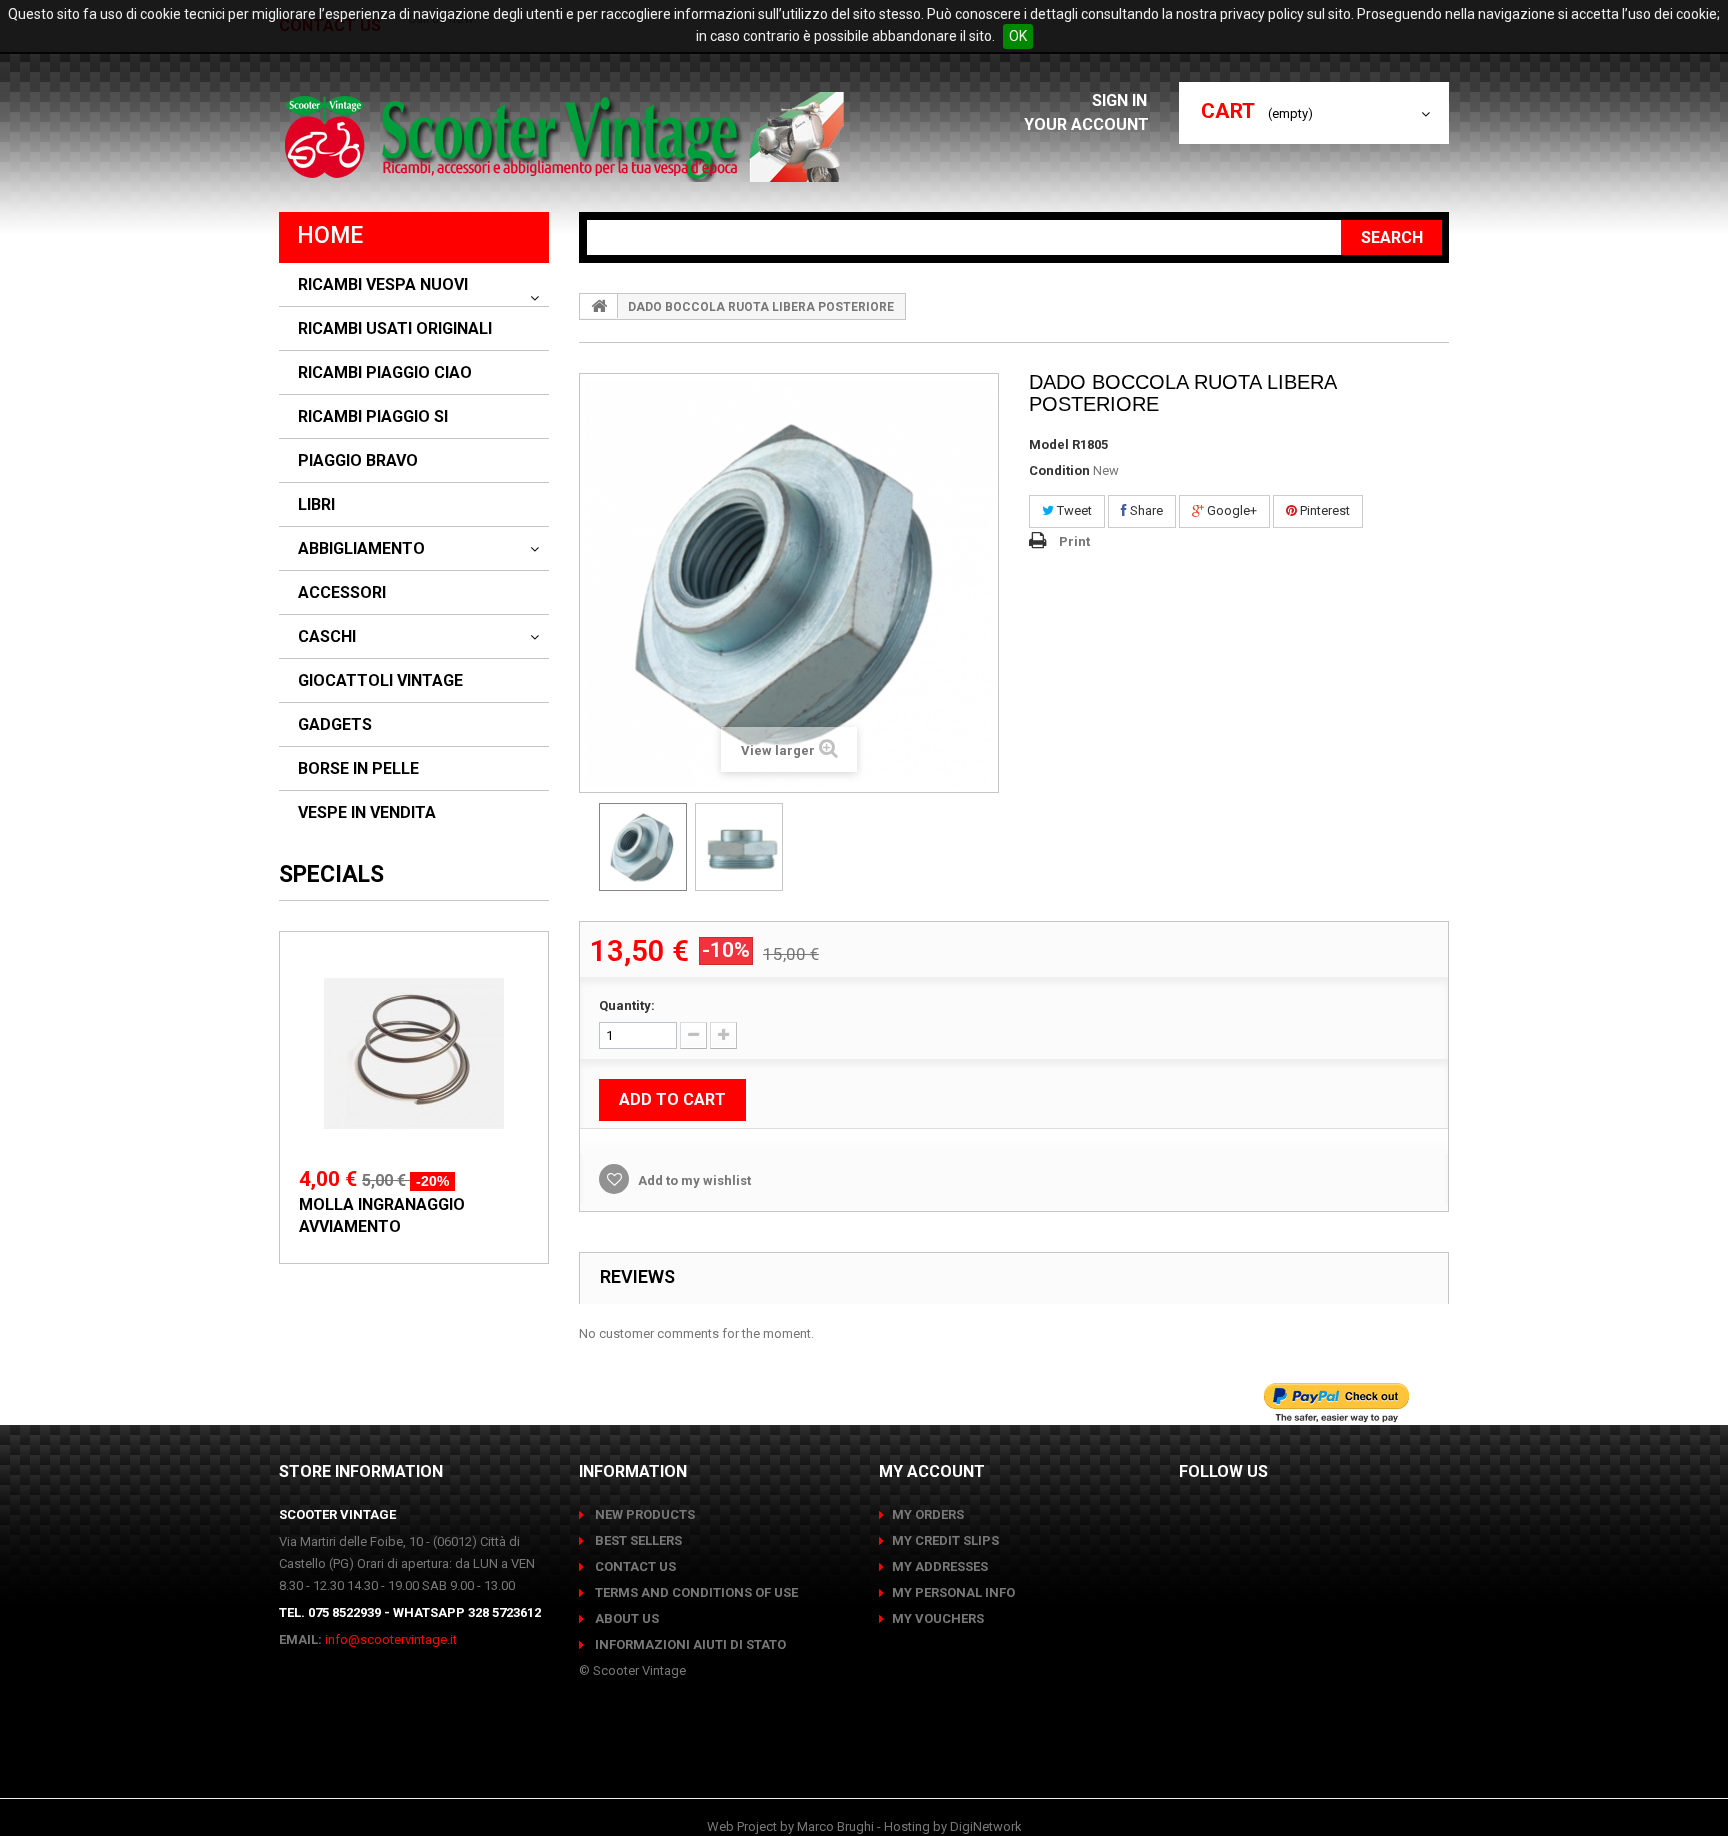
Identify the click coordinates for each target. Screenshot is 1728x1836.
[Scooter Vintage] (567, 137)
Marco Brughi (835, 1826)
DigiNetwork (986, 1826)
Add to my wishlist (693, 1180)
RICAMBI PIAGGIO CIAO (385, 373)
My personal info (953, 1592)
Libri (316, 505)
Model (1049, 444)
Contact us (634, 1566)
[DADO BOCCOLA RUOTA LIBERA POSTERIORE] (643, 847)
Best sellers (637, 1540)
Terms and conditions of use (695, 1592)
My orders (928, 1514)
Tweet (1073, 510)
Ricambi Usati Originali (395, 329)
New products (643, 1514)
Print (1074, 541)
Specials (331, 874)
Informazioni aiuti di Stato (689, 1644)
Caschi (327, 637)
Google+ (1230, 510)
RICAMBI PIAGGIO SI (373, 417)
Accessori (342, 593)
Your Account (1086, 124)
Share (1145, 510)
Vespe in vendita (367, 813)
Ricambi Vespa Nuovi (383, 285)
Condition (1059, 470)
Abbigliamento (361, 549)
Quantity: (627, 1005)
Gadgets (335, 725)
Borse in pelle (358, 769)
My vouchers (938, 1618)
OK (1018, 36)
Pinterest (1323, 510)
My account (932, 1471)
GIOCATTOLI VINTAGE (380, 681)
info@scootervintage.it (391, 1639)
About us (625, 1618)
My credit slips (945, 1540)
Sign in (1121, 100)
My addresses (940, 1566)
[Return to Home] (599, 306)
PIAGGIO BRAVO (358, 461)
